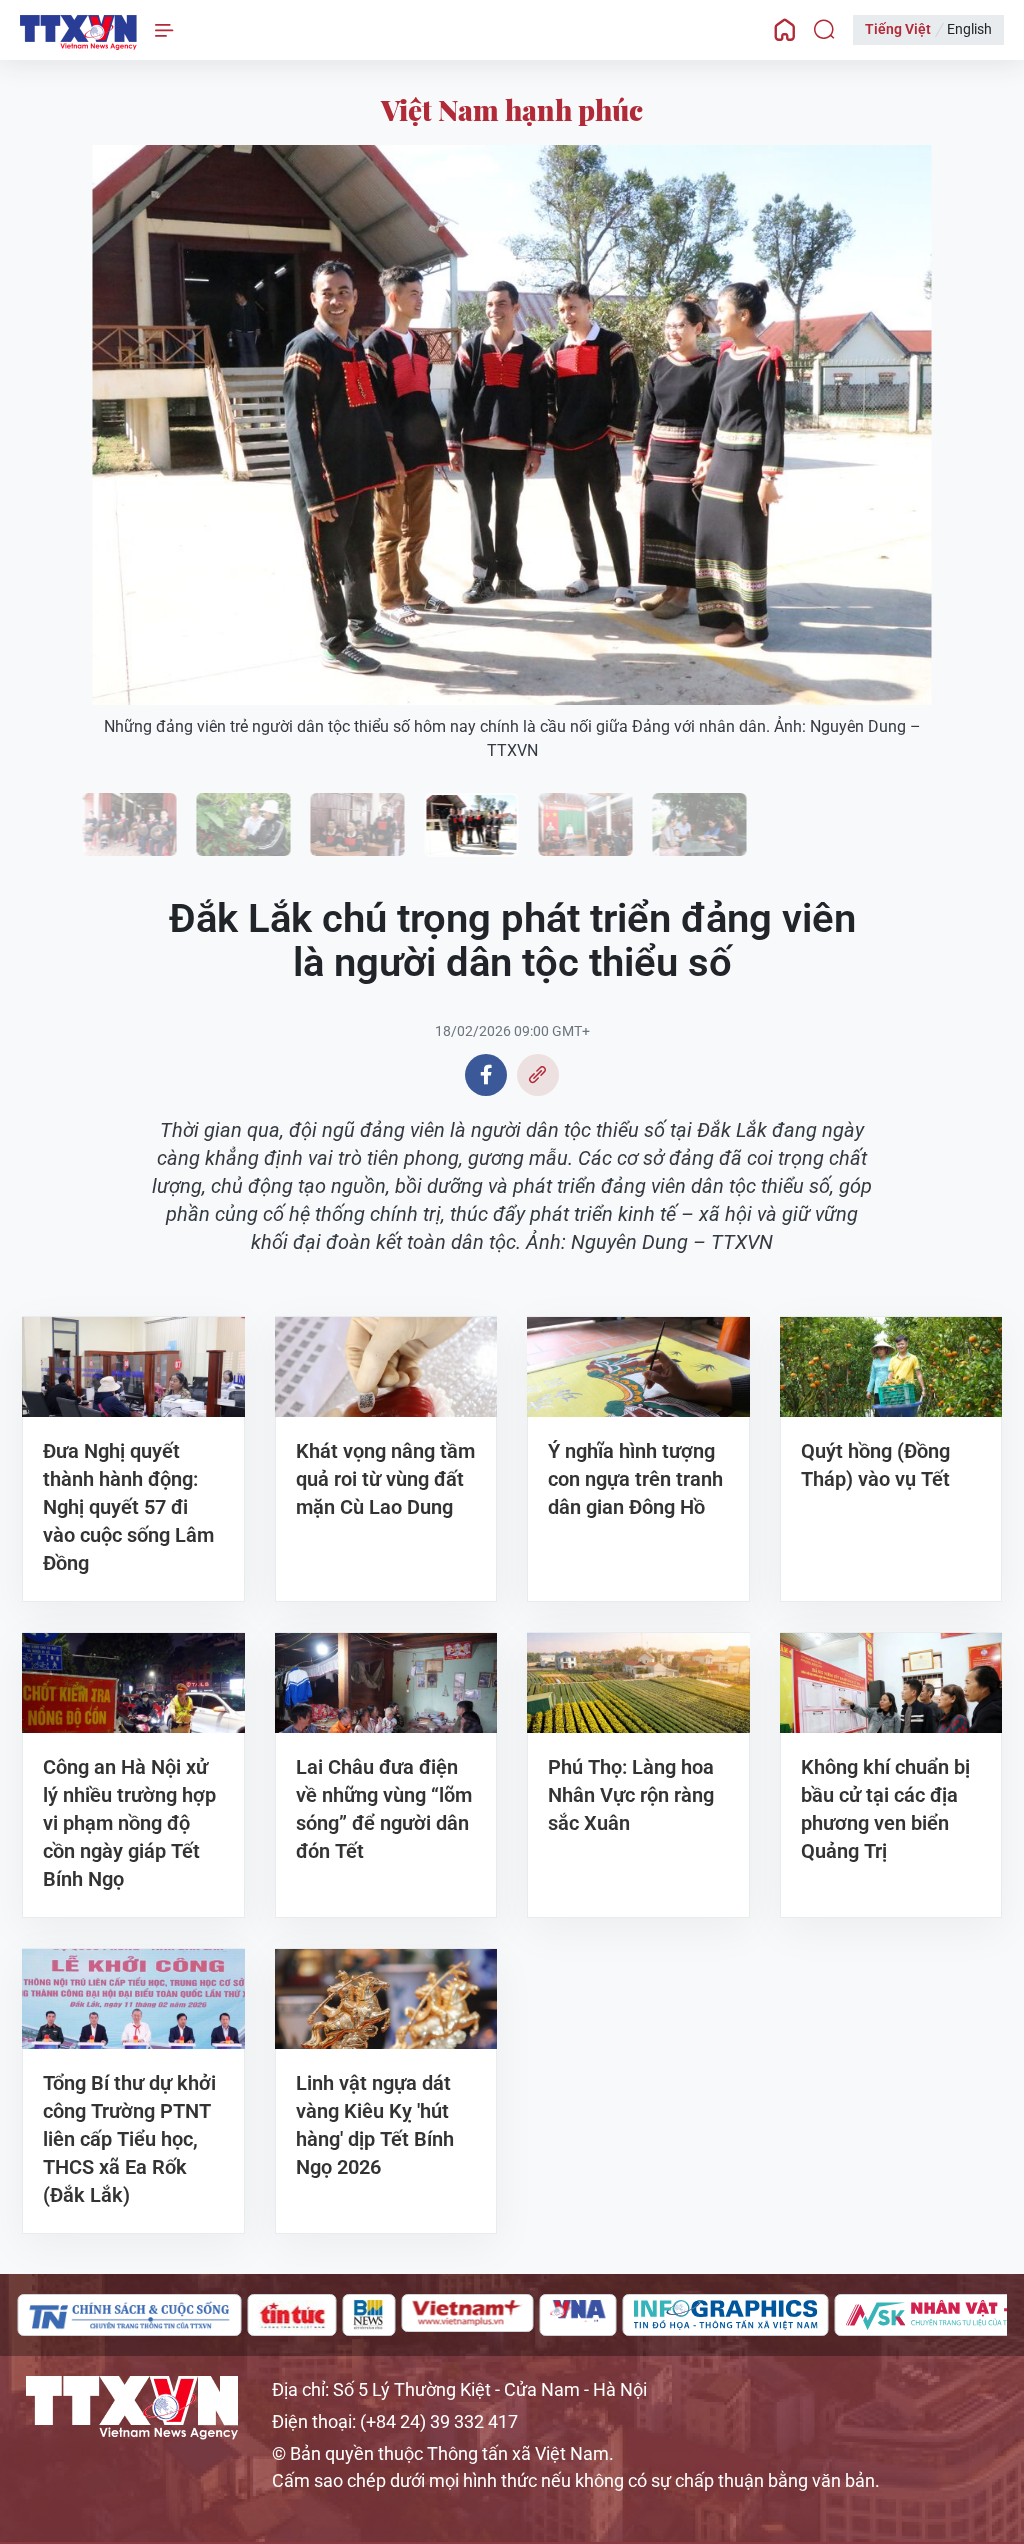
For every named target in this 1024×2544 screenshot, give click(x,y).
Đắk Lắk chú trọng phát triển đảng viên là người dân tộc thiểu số (78, 32)
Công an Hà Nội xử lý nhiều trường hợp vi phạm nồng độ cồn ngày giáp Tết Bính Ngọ (129, 1823)
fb (486, 1075)
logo (132, 2408)
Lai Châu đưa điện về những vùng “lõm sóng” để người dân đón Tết (384, 1809)
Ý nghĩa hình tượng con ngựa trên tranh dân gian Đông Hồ (635, 1479)
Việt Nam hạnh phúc (512, 109)
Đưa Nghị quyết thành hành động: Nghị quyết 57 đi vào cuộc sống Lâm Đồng (128, 1507)
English (969, 29)
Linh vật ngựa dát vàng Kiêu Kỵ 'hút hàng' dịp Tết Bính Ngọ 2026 (375, 2125)
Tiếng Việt (898, 29)
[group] (61, 2315)
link (538, 1075)
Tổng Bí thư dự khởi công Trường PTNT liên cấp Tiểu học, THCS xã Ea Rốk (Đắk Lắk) (129, 2139)
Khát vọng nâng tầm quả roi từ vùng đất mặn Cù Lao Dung (385, 1479)
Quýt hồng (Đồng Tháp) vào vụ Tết (875, 1465)
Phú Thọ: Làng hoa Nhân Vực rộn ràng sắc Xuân (631, 1795)
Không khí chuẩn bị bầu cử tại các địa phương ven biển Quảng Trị (885, 1809)
